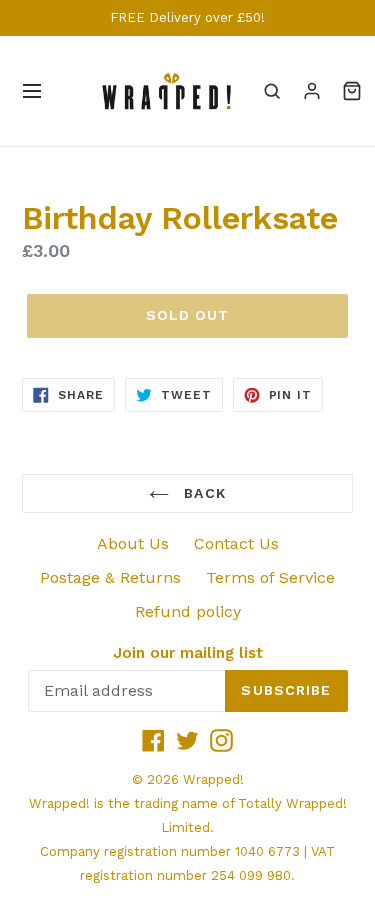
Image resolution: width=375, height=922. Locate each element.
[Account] (312, 91)
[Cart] (352, 91)
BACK (202, 493)
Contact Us (236, 543)
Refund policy (188, 611)
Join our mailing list (188, 653)
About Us (133, 543)
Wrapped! (213, 779)
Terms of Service (270, 577)
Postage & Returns (110, 577)
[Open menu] (32, 91)
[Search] (272, 91)
